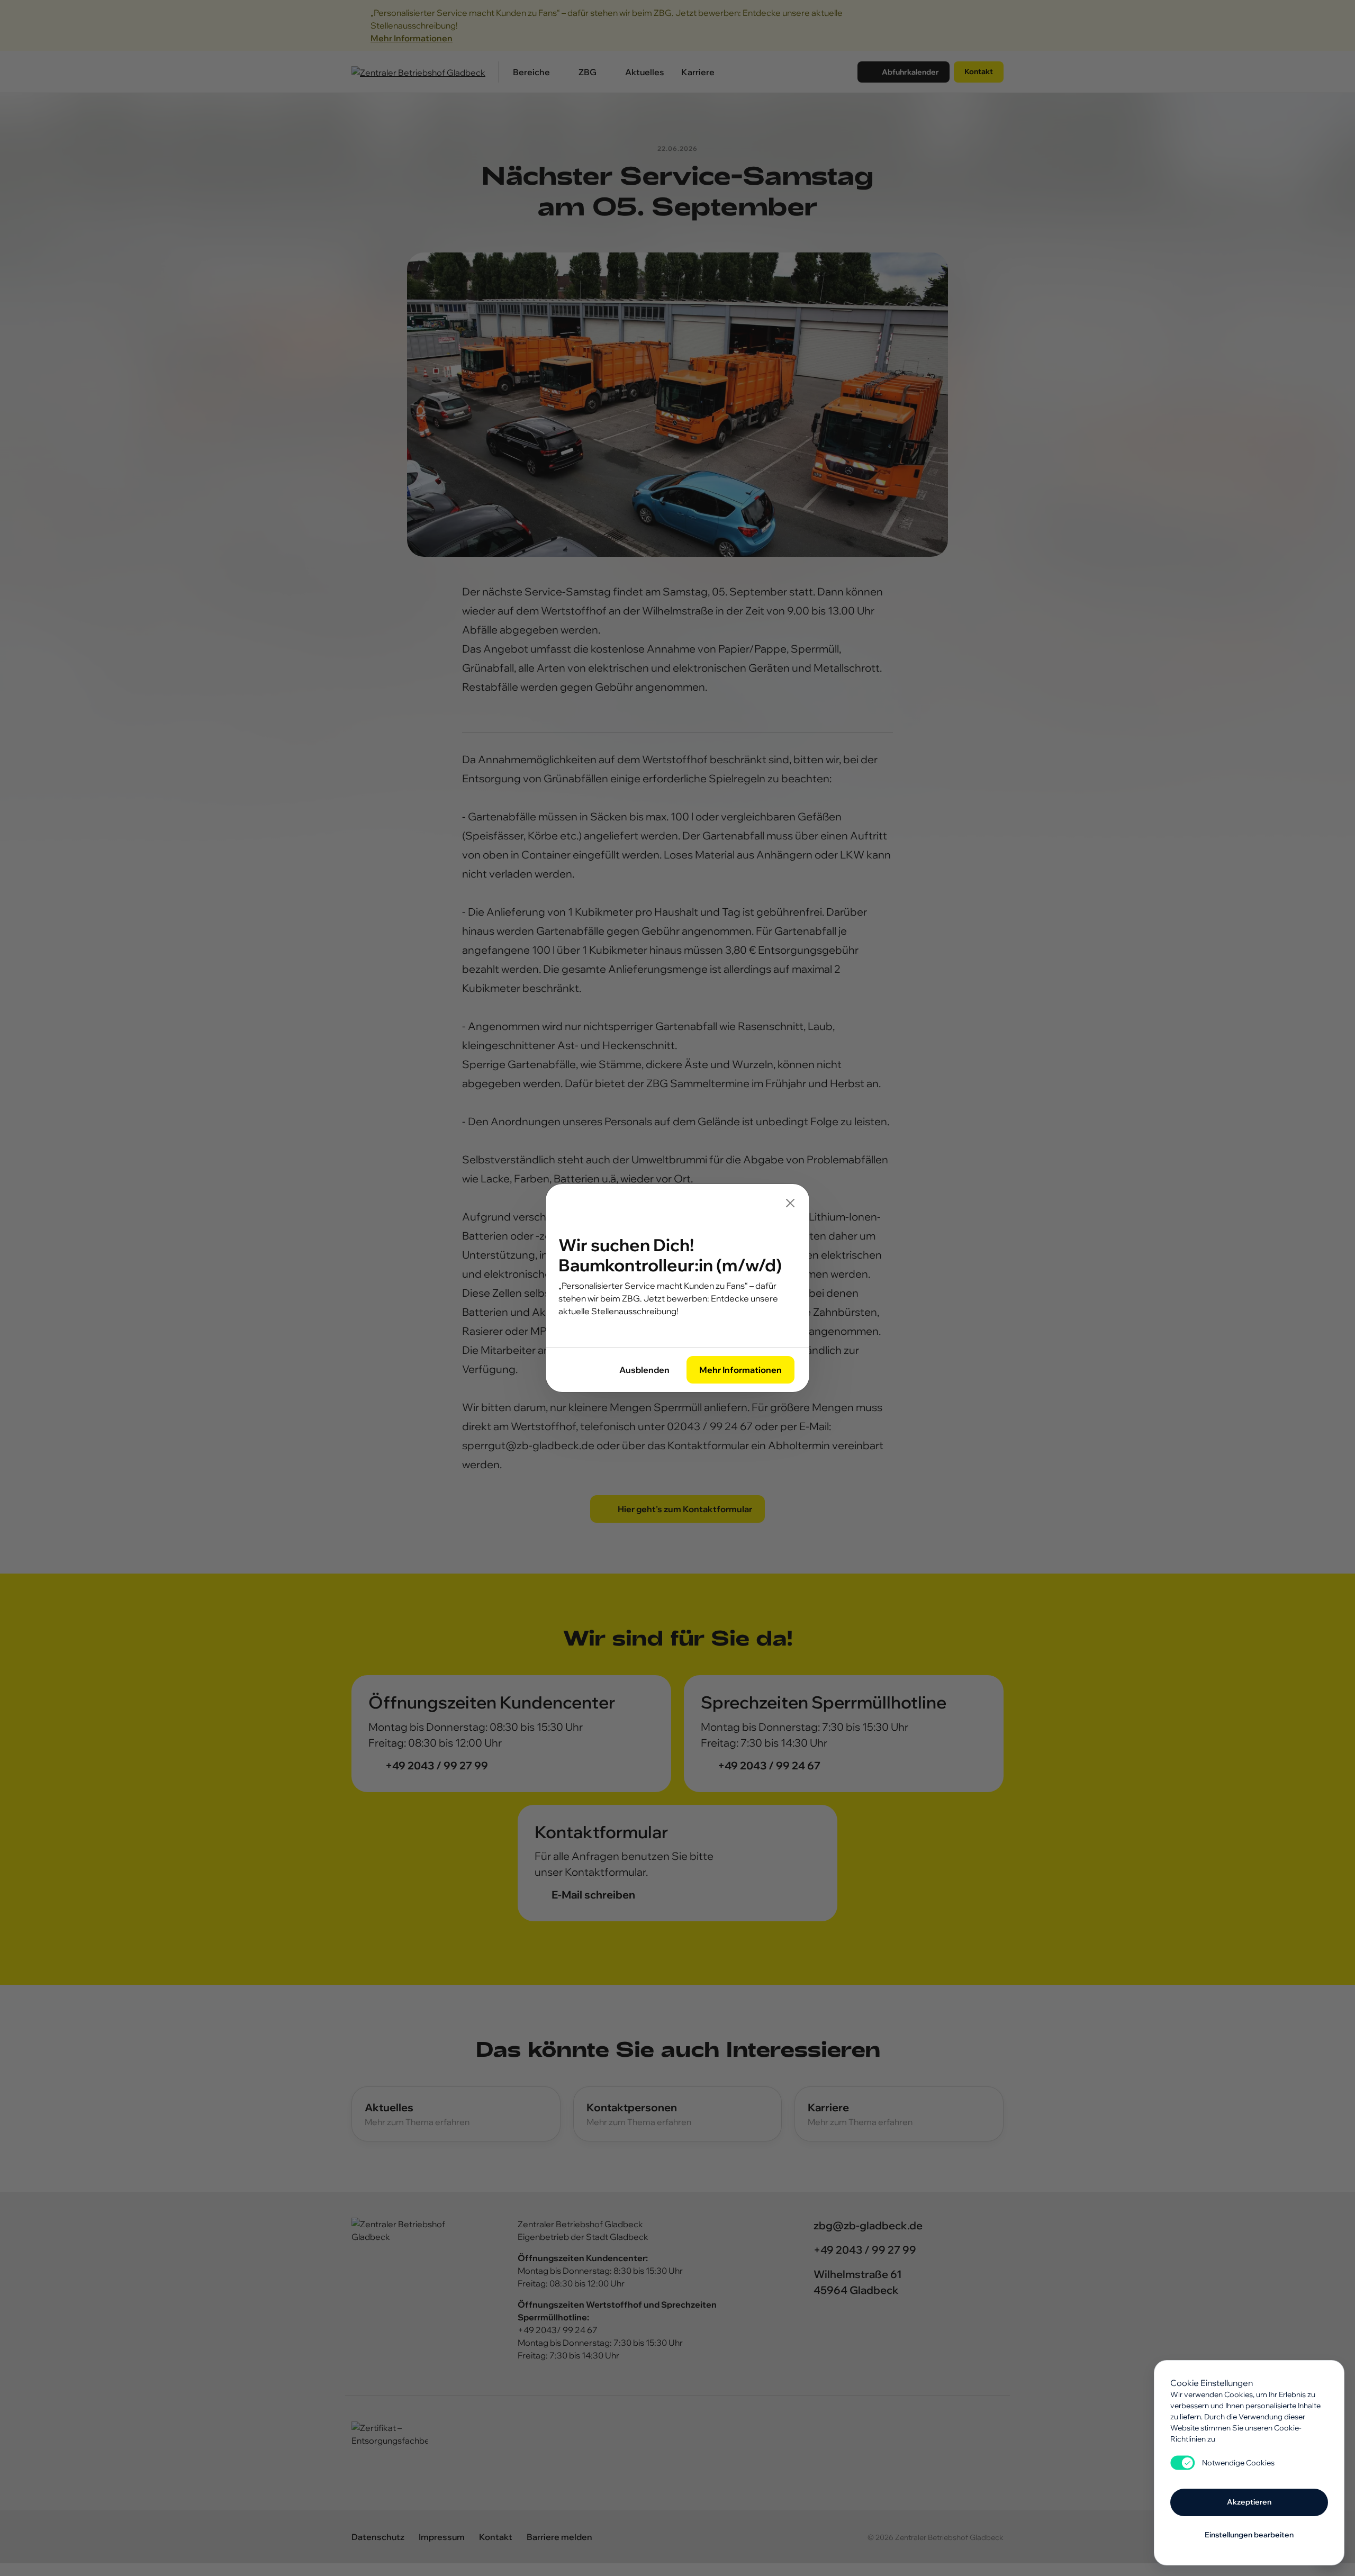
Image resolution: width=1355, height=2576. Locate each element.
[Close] (790, 1203)
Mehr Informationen (740, 1370)
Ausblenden (644, 1370)
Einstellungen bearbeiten (1249, 2535)
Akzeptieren (1249, 2502)
